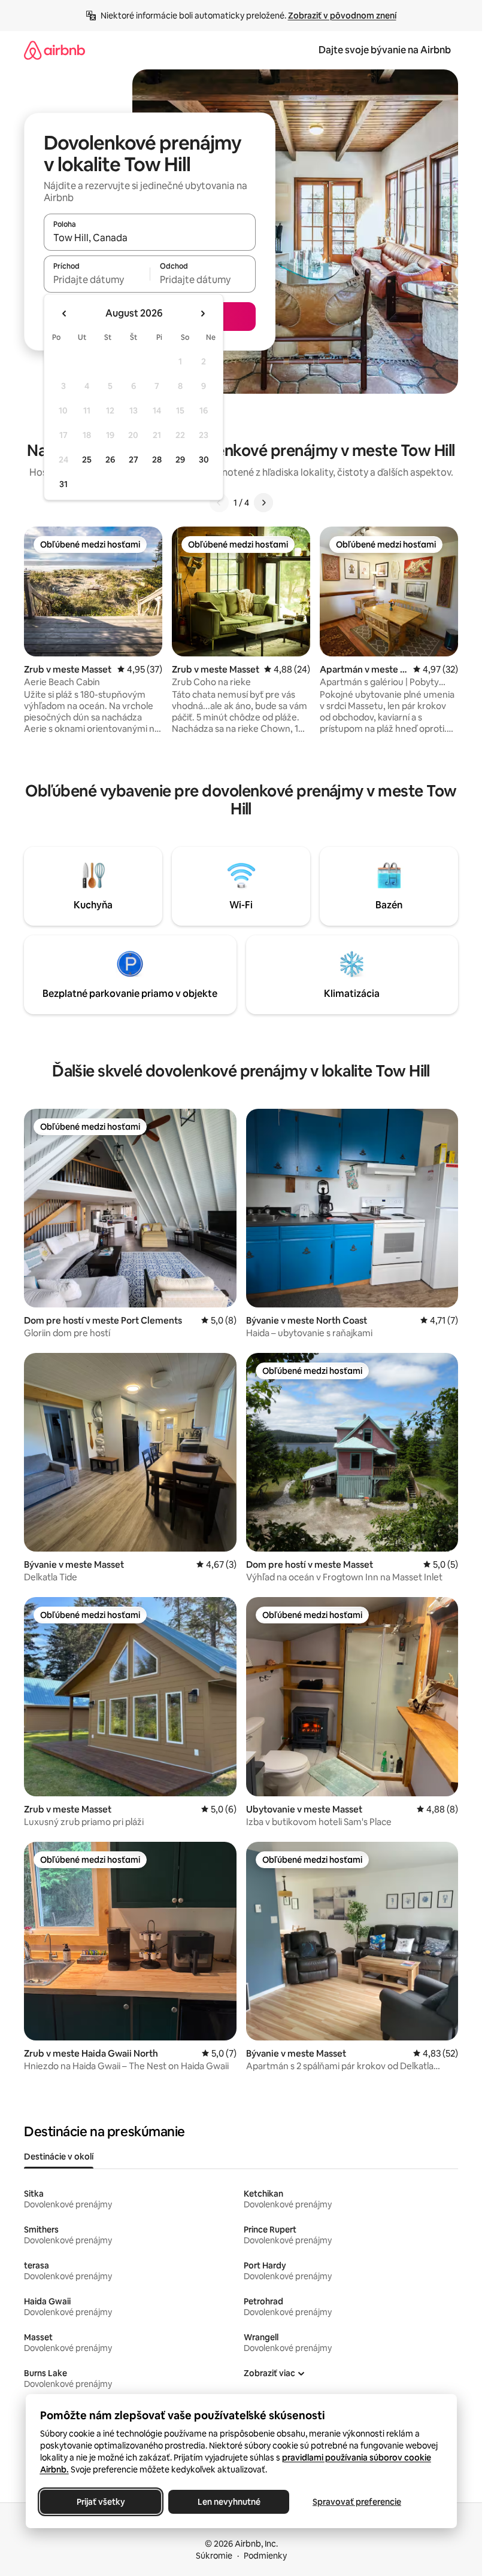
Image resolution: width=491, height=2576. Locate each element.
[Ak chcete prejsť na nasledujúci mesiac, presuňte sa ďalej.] (202, 314)
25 (87, 460)
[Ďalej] (263, 503)
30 (204, 460)
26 (110, 460)
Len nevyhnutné (228, 2502)
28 (157, 460)
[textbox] (97, 279)
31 (63, 484)
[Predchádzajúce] (219, 503)
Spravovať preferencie (357, 2502)
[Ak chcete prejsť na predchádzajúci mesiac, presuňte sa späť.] (65, 314)
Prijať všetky (100, 2502)
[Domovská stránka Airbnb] (54, 50)
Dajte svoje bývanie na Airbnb (385, 50)
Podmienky (265, 2556)
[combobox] (150, 238)
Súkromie (214, 2556)
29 (180, 460)
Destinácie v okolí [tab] (59, 2157)
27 (134, 460)
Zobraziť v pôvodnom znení (342, 16)
